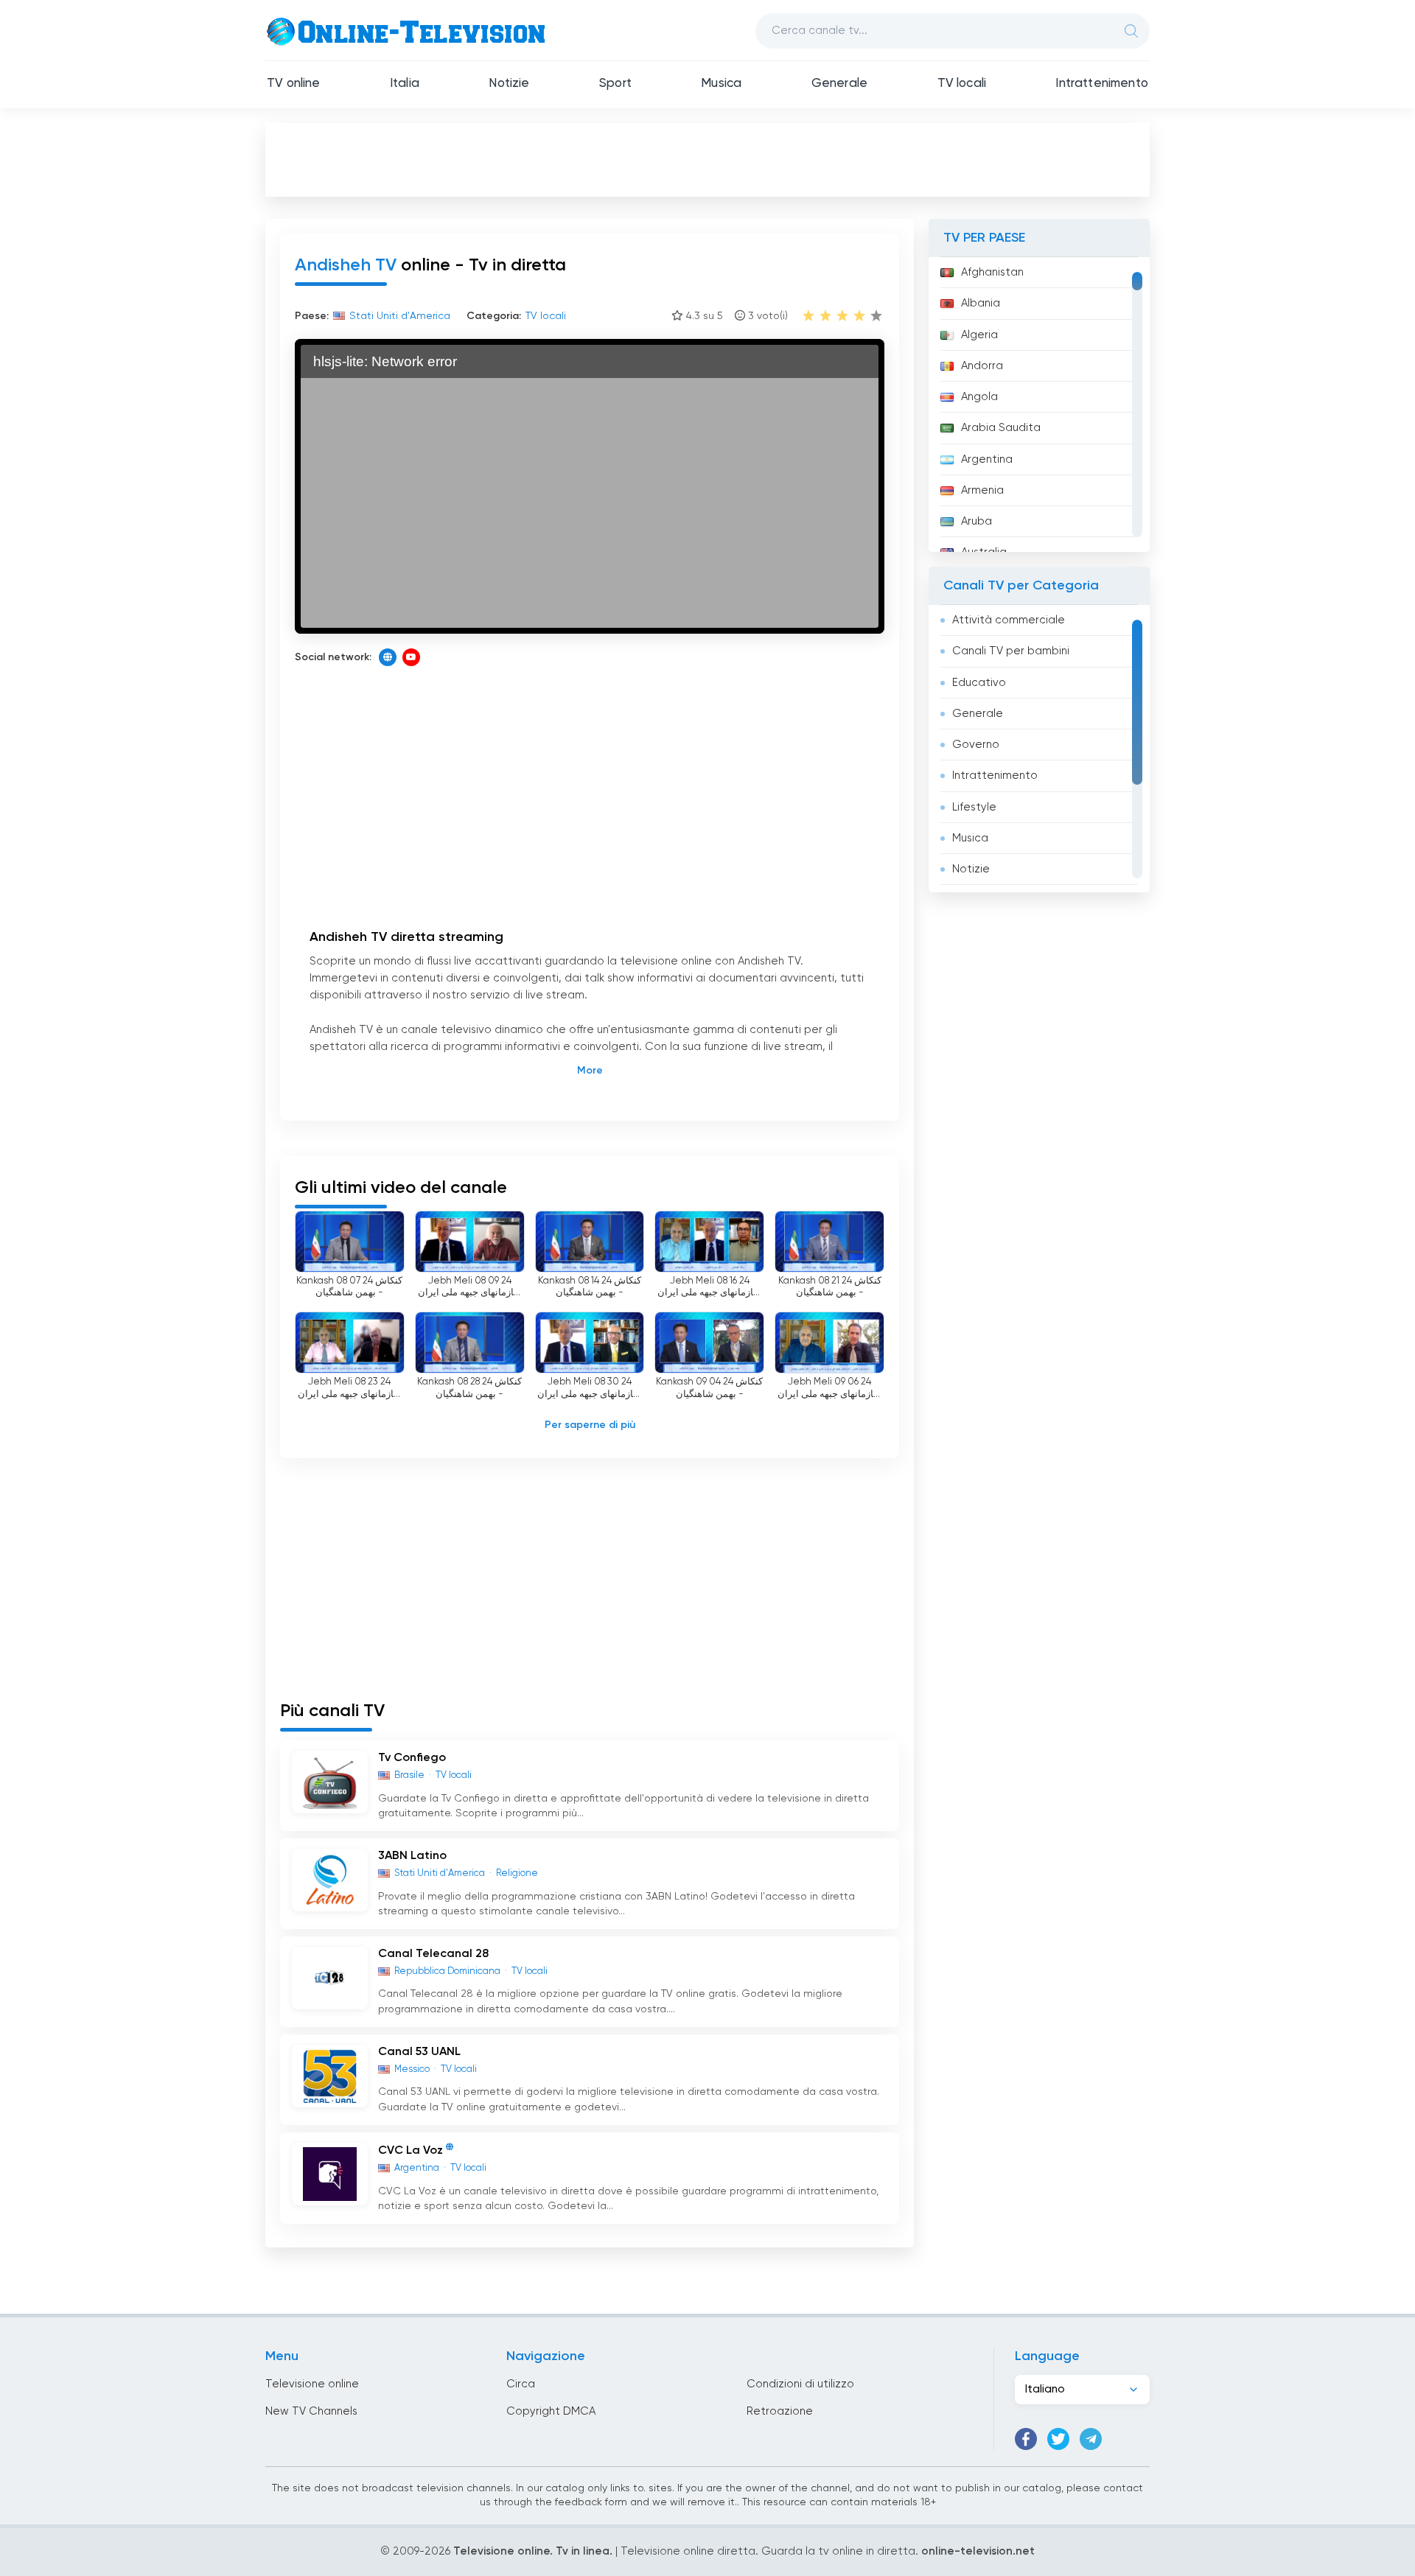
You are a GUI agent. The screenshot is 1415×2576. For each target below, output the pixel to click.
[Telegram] (1091, 2439)
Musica (721, 84)
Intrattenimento (1102, 84)
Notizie (509, 84)
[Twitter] (1058, 2439)
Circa (521, 2384)
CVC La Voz (410, 2151)
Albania (981, 303)
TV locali (962, 84)
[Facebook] (1026, 2439)
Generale (839, 84)
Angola (979, 397)
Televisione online (312, 2384)
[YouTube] (411, 657)
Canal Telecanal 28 (433, 1954)
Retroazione (780, 2411)
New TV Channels (311, 2411)
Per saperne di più (590, 1425)
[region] (1039, 405)
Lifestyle (974, 807)
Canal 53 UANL (419, 2052)
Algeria (979, 335)
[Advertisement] (707, 159)
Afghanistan (992, 272)
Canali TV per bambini (1011, 651)
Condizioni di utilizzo (800, 2384)
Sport (615, 84)
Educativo (979, 683)
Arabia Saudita (1001, 428)
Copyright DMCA (551, 2411)
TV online (294, 84)
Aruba (976, 521)
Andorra (982, 366)
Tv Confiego (412, 1758)
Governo (976, 745)
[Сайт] (388, 657)
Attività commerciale (1009, 620)
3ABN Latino (412, 1856)
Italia (405, 84)
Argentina (987, 459)
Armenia (982, 490)
